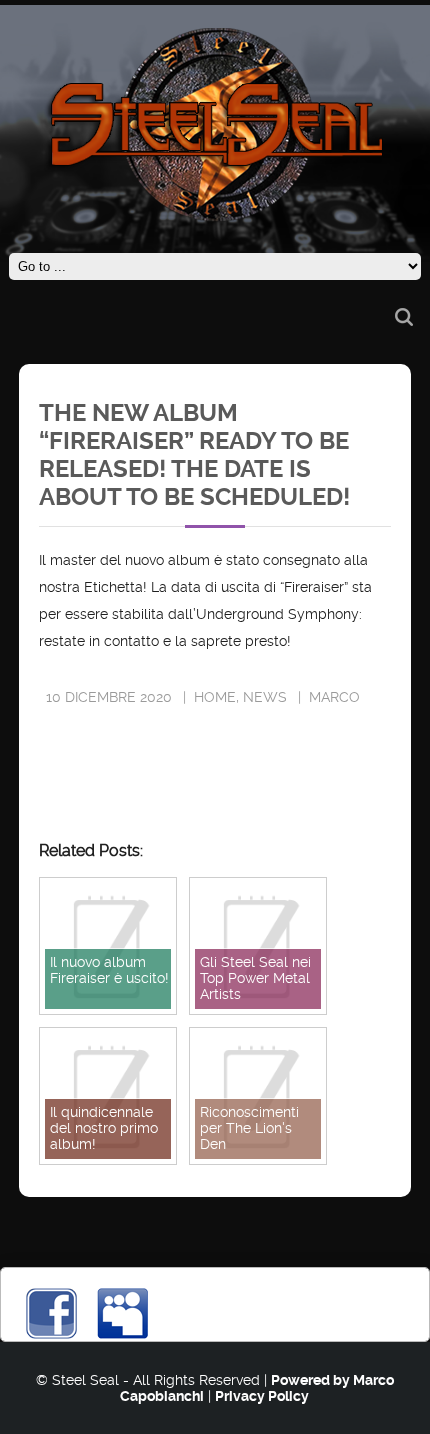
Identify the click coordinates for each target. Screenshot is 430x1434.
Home (215, 697)
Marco (334, 697)
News (265, 697)
